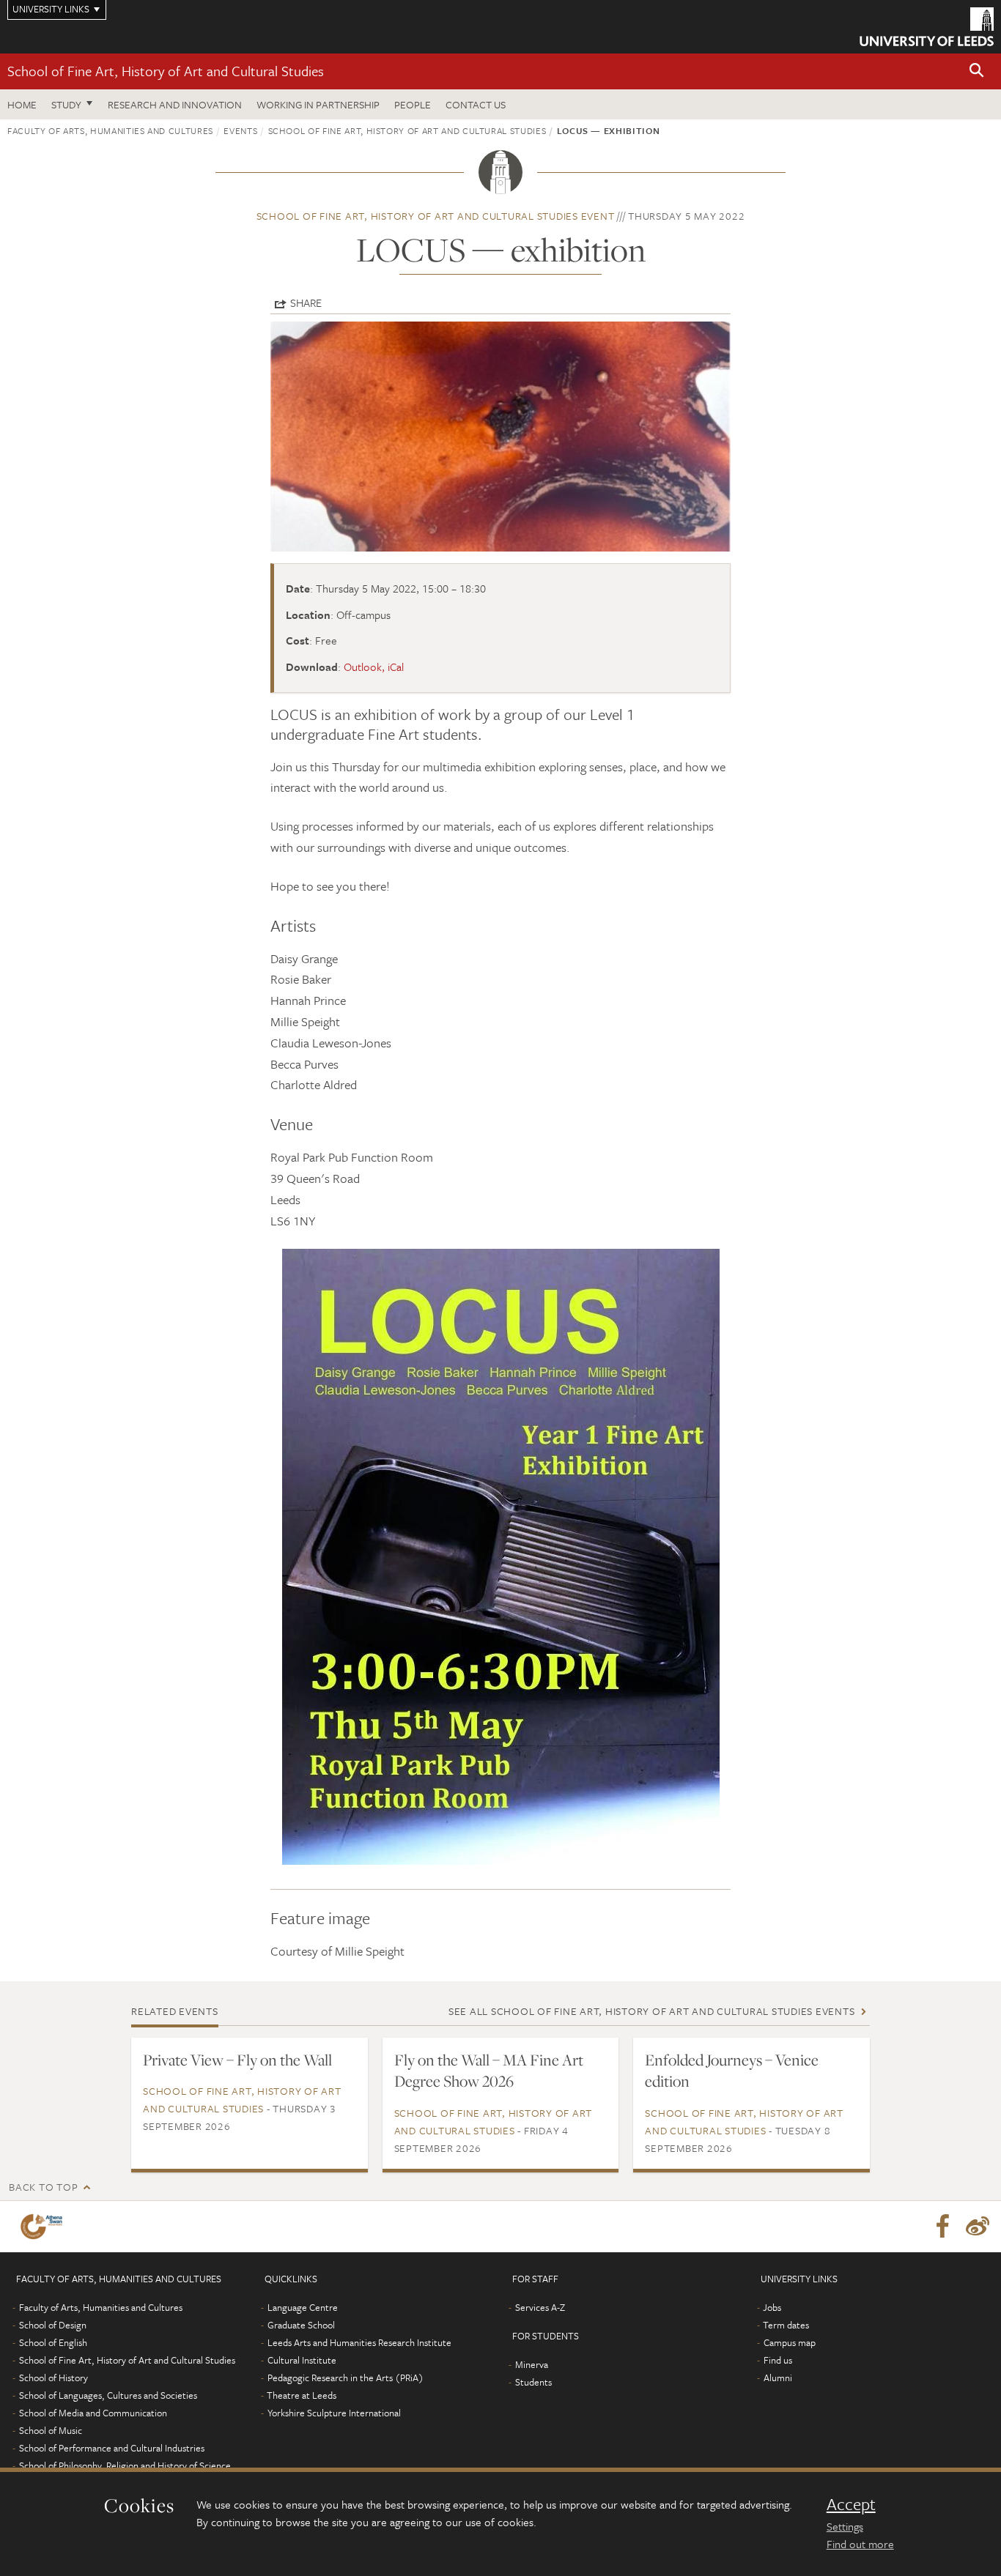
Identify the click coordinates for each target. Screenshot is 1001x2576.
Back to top (43, 2187)
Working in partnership (318, 104)
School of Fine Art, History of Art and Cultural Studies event (436, 216)
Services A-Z (540, 2307)
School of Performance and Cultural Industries (112, 2448)
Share (306, 302)
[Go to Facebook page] (942, 2227)
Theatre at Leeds (302, 2395)
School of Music (51, 2430)
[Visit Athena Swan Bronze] (44, 2227)
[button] (977, 71)
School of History (53, 2378)
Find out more (860, 2544)
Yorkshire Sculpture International (334, 2413)
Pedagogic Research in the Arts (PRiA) (346, 2378)
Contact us (476, 104)
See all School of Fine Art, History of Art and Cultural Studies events (652, 2011)
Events (240, 130)
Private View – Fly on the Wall (237, 2060)
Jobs (772, 2307)
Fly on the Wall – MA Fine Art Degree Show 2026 (489, 2071)
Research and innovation (175, 104)
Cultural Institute (302, 2360)
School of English (53, 2342)
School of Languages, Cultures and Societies (108, 2395)
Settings (845, 2526)
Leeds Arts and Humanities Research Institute (359, 2342)
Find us (778, 2360)
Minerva (532, 2364)
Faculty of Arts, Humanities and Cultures (110, 130)
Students (533, 2382)
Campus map (790, 2342)
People (413, 104)
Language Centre (303, 2307)
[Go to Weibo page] (978, 2227)
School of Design (53, 2325)
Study (66, 104)
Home (22, 104)
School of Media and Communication (93, 2413)
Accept (851, 2504)
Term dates (786, 2325)
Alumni (778, 2378)
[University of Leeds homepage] (927, 27)
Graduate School (301, 2325)
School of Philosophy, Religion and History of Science (125, 2465)
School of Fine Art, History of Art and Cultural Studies (166, 71)
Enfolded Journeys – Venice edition (732, 2071)
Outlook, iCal (374, 667)
